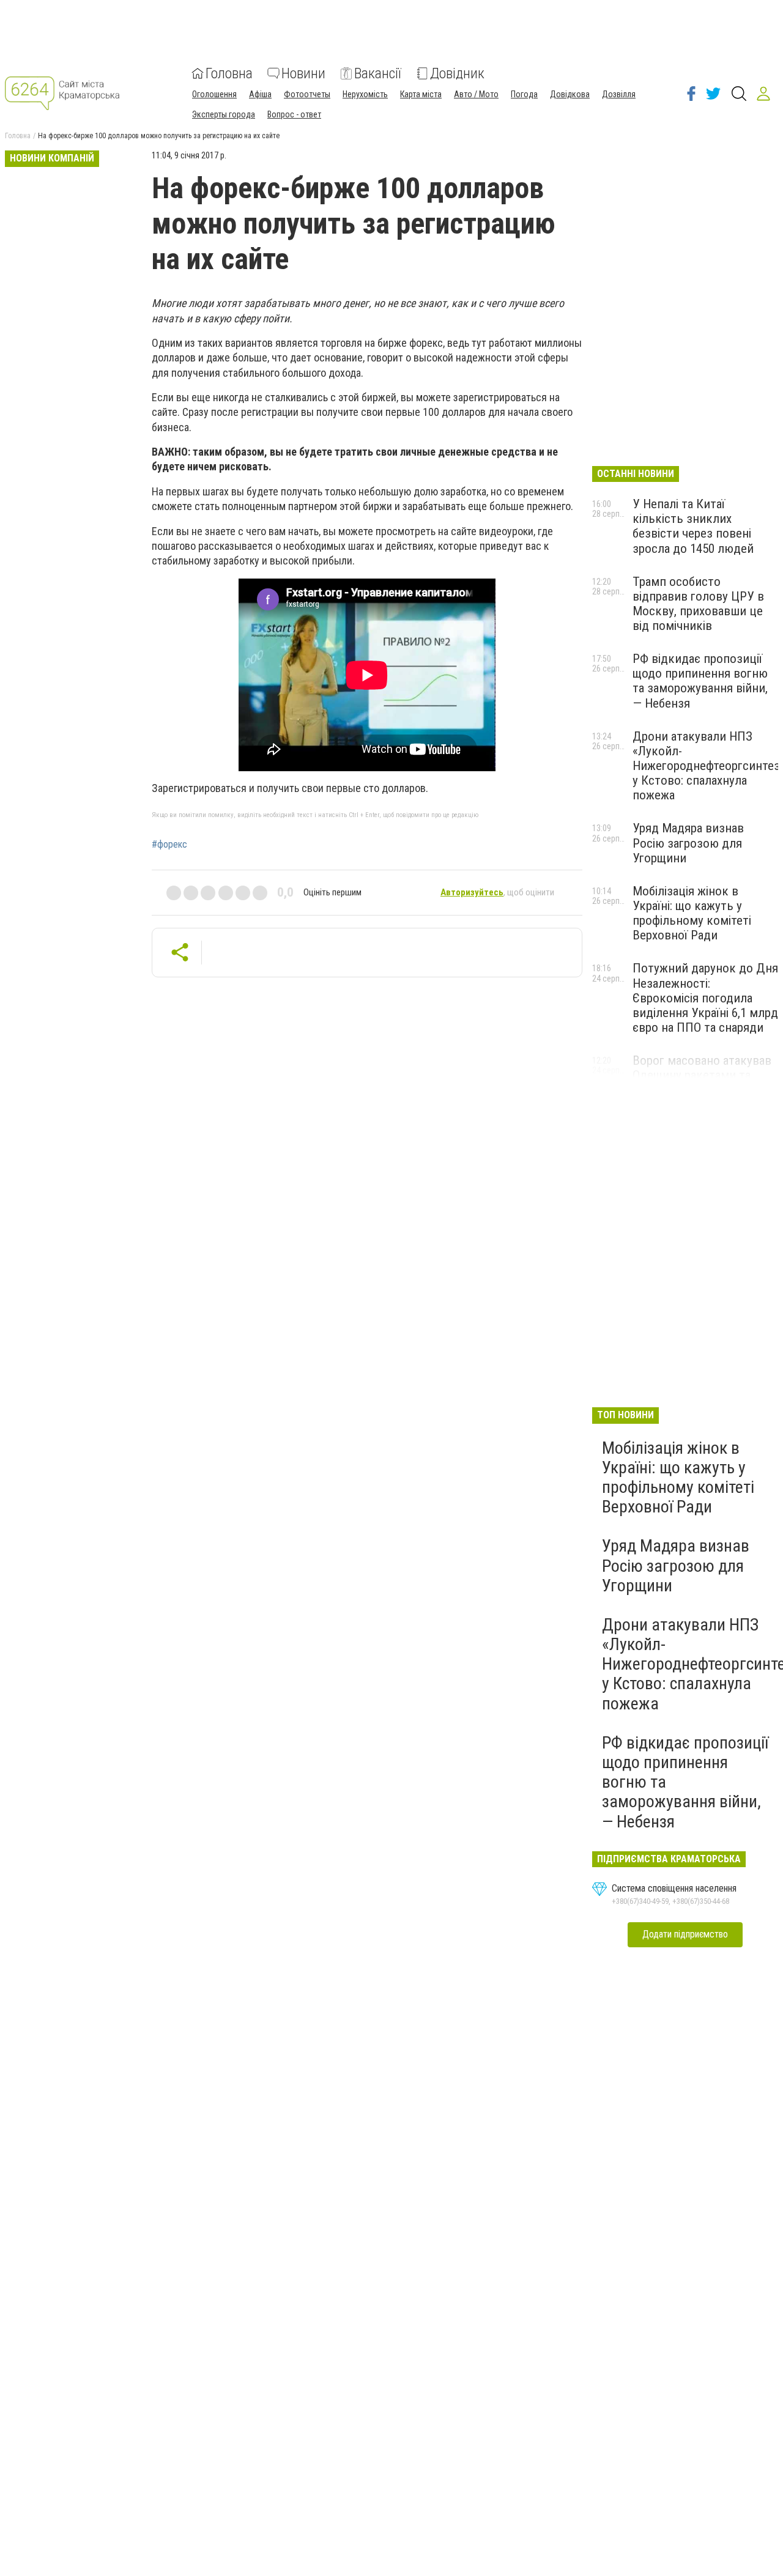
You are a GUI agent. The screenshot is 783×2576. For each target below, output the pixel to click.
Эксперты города (224, 114)
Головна (229, 73)
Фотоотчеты (307, 94)
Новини (303, 73)
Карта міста (421, 94)
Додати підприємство (685, 1934)
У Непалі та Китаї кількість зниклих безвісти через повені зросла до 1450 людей (693, 526)
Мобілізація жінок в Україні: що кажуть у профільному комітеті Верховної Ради (692, 913)
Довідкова (570, 94)
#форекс (169, 845)
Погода (524, 94)
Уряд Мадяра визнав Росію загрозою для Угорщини (688, 843)
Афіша (260, 94)
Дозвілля (619, 94)
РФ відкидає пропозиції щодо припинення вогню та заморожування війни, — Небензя (700, 681)
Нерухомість (365, 94)
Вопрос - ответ (294, 114)
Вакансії (378, 73)
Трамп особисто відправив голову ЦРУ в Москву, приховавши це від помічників (698, 604)
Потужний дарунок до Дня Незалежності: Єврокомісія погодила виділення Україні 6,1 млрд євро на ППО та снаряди (705, 998)
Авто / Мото (476, 94)
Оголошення (214, 94)
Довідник (457, 73)
